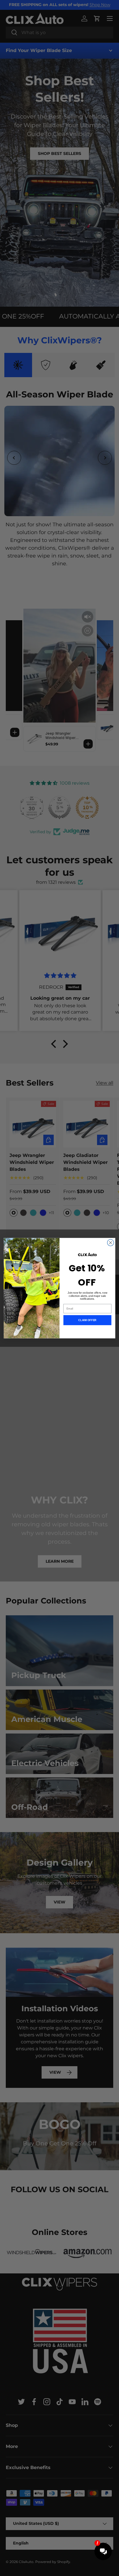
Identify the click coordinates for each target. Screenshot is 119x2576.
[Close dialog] (110, 1243)
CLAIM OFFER (87, 1320)
